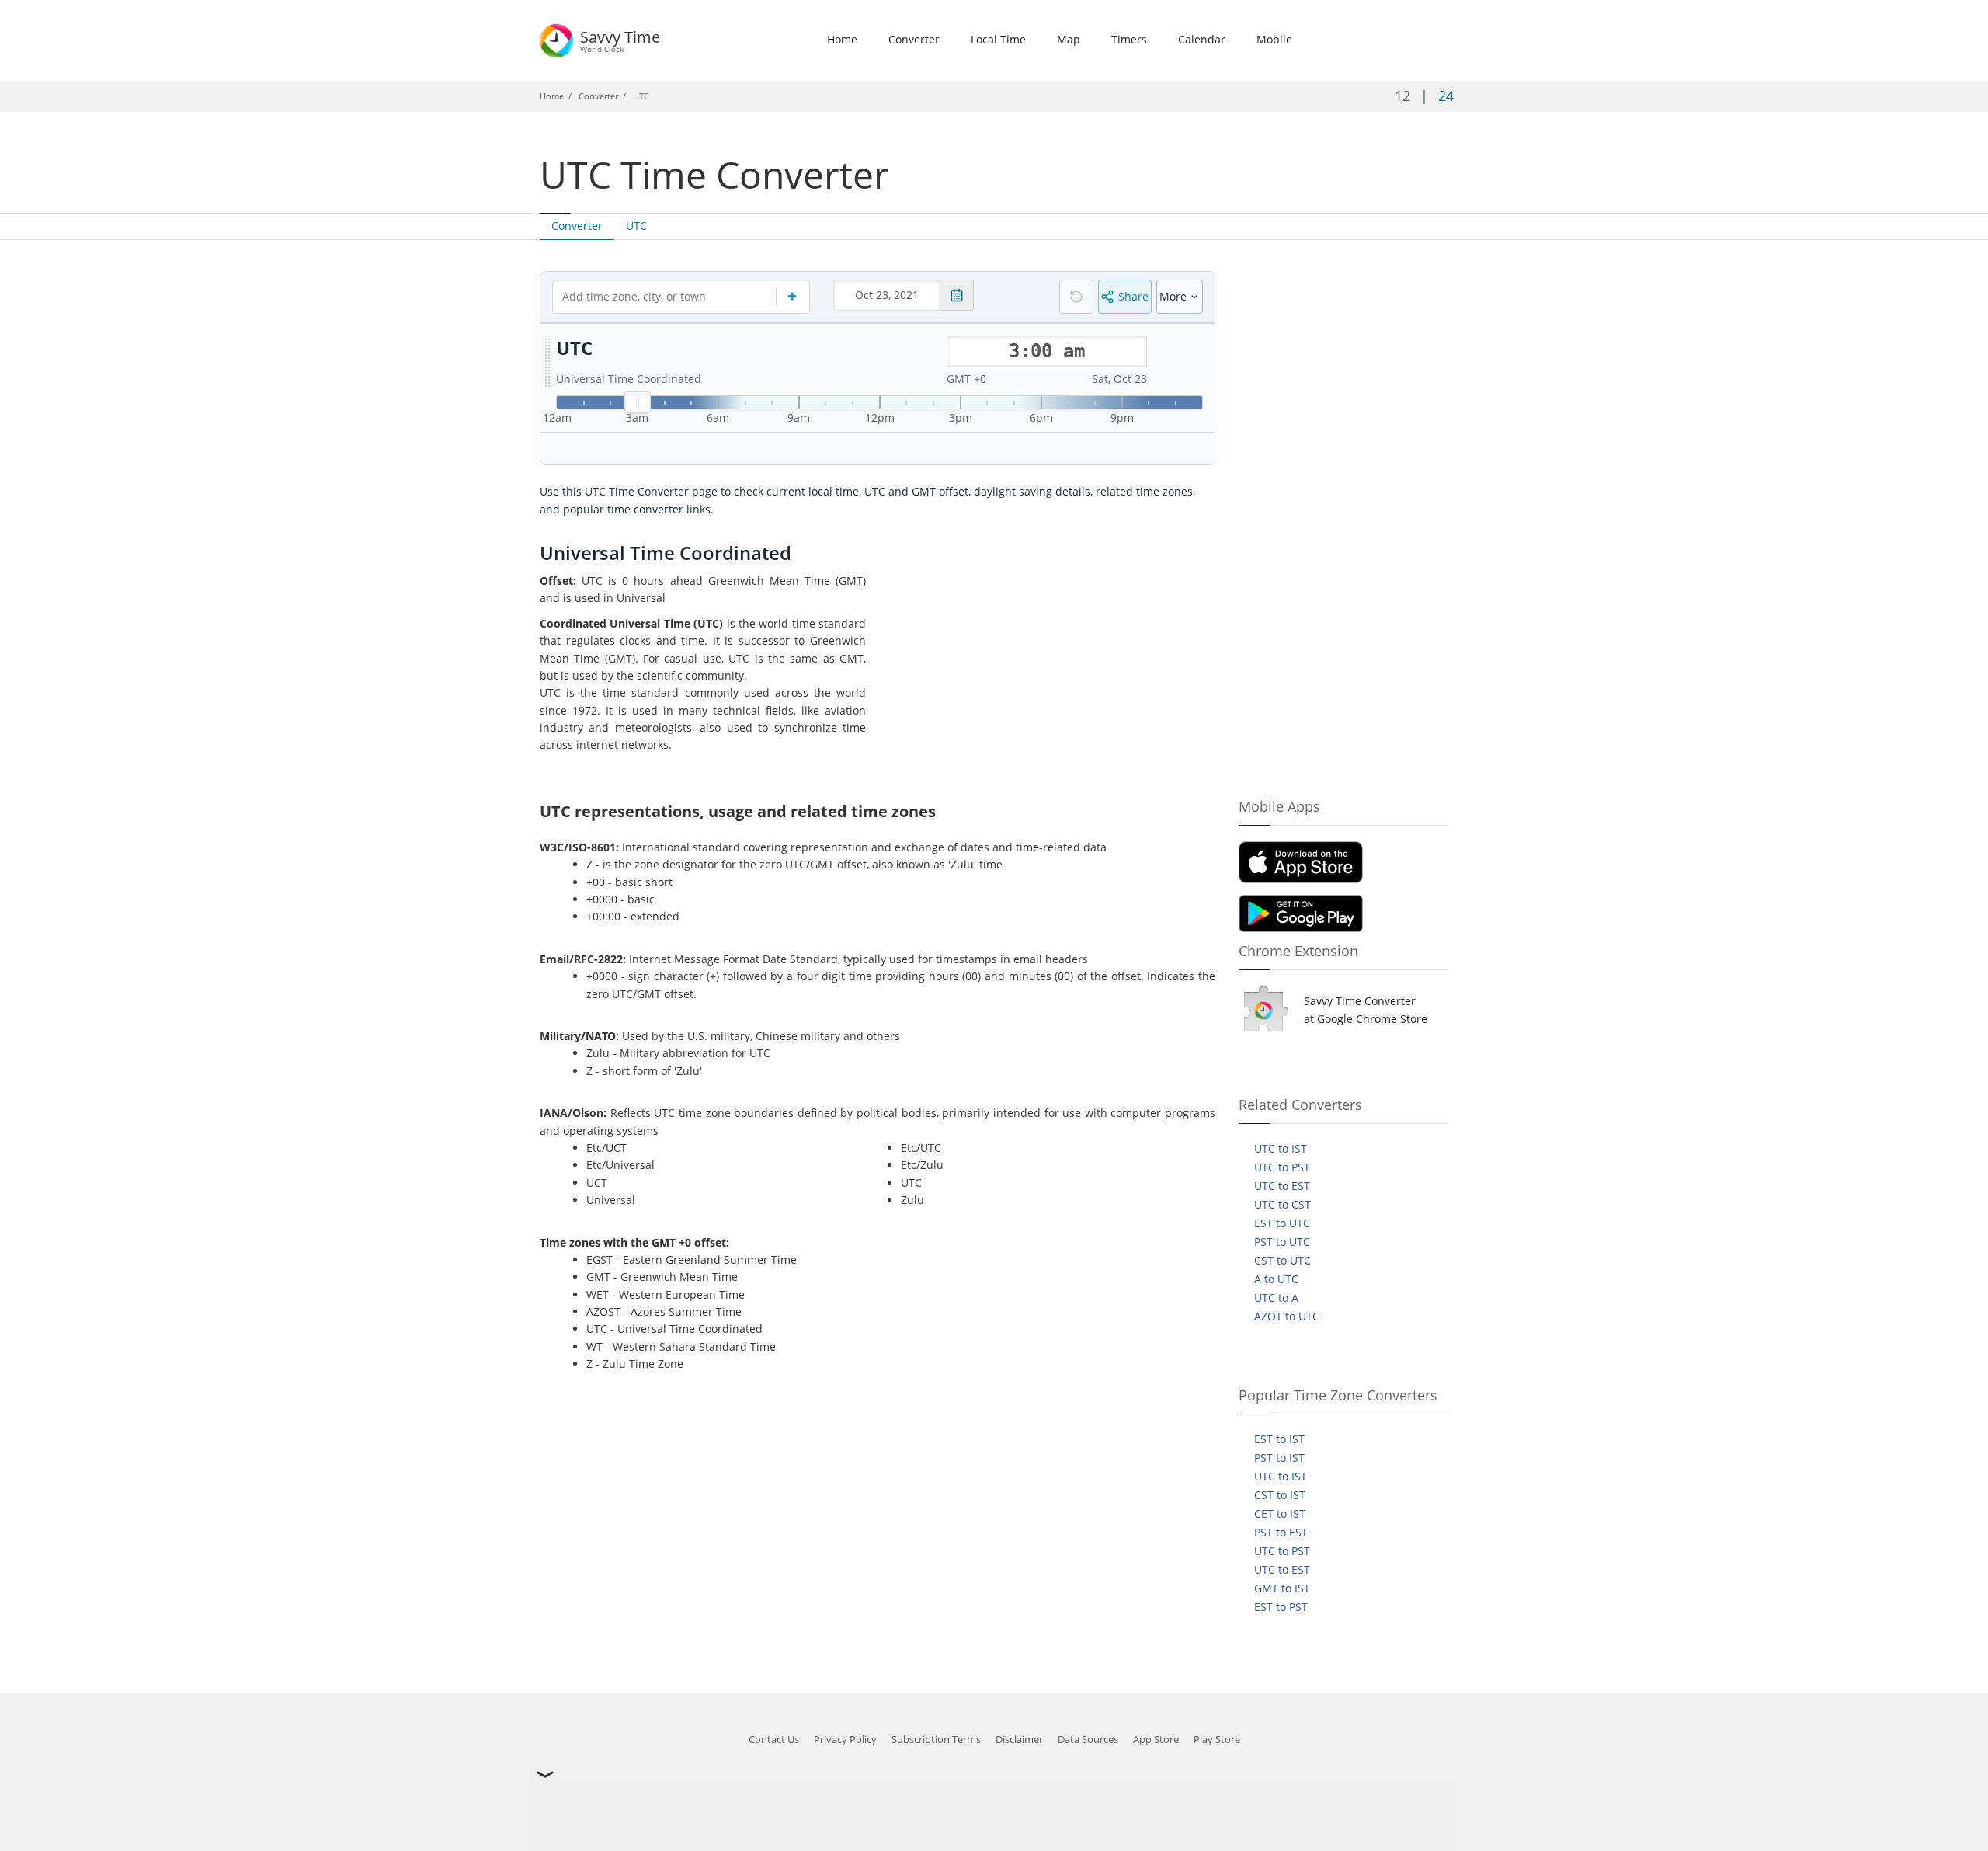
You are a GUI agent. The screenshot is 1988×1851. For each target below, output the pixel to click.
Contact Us (774, 1739)
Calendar (1202, 39)
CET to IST (1280, 1514)
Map (1069, 39)
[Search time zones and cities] (793, 297)
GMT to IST (1282, 1588)
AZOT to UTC (1287, 1316)
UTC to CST (1282, 1204)
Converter (914, 39)
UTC (636, 226)
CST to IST (1280, 1495)
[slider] (638, 402)
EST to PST (1281, 1607)
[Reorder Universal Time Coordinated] (547, 364)
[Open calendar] (957, 295)
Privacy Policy (845, 1739)
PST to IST (1279, 1458)
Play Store (1217, 1739)
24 (1446, 96)
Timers (1129, 39)
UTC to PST (1282, 1167)
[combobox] (681, 297)
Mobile (1274, 39)
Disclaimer (1019, 1739)
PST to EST (1281, 1532)
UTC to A (1276, 1298)
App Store (1156, 1739)
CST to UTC (1282, 1260)
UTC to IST (1281, 1148)
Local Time (998, 39)
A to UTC (1276, 1279)
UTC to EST (1282, 1186)
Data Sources (1088, 1739)
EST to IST (1279, 1439)
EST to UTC (1282, 1223)
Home (842, 39)
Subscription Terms (936, 1739)
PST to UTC (1282, 1242)
